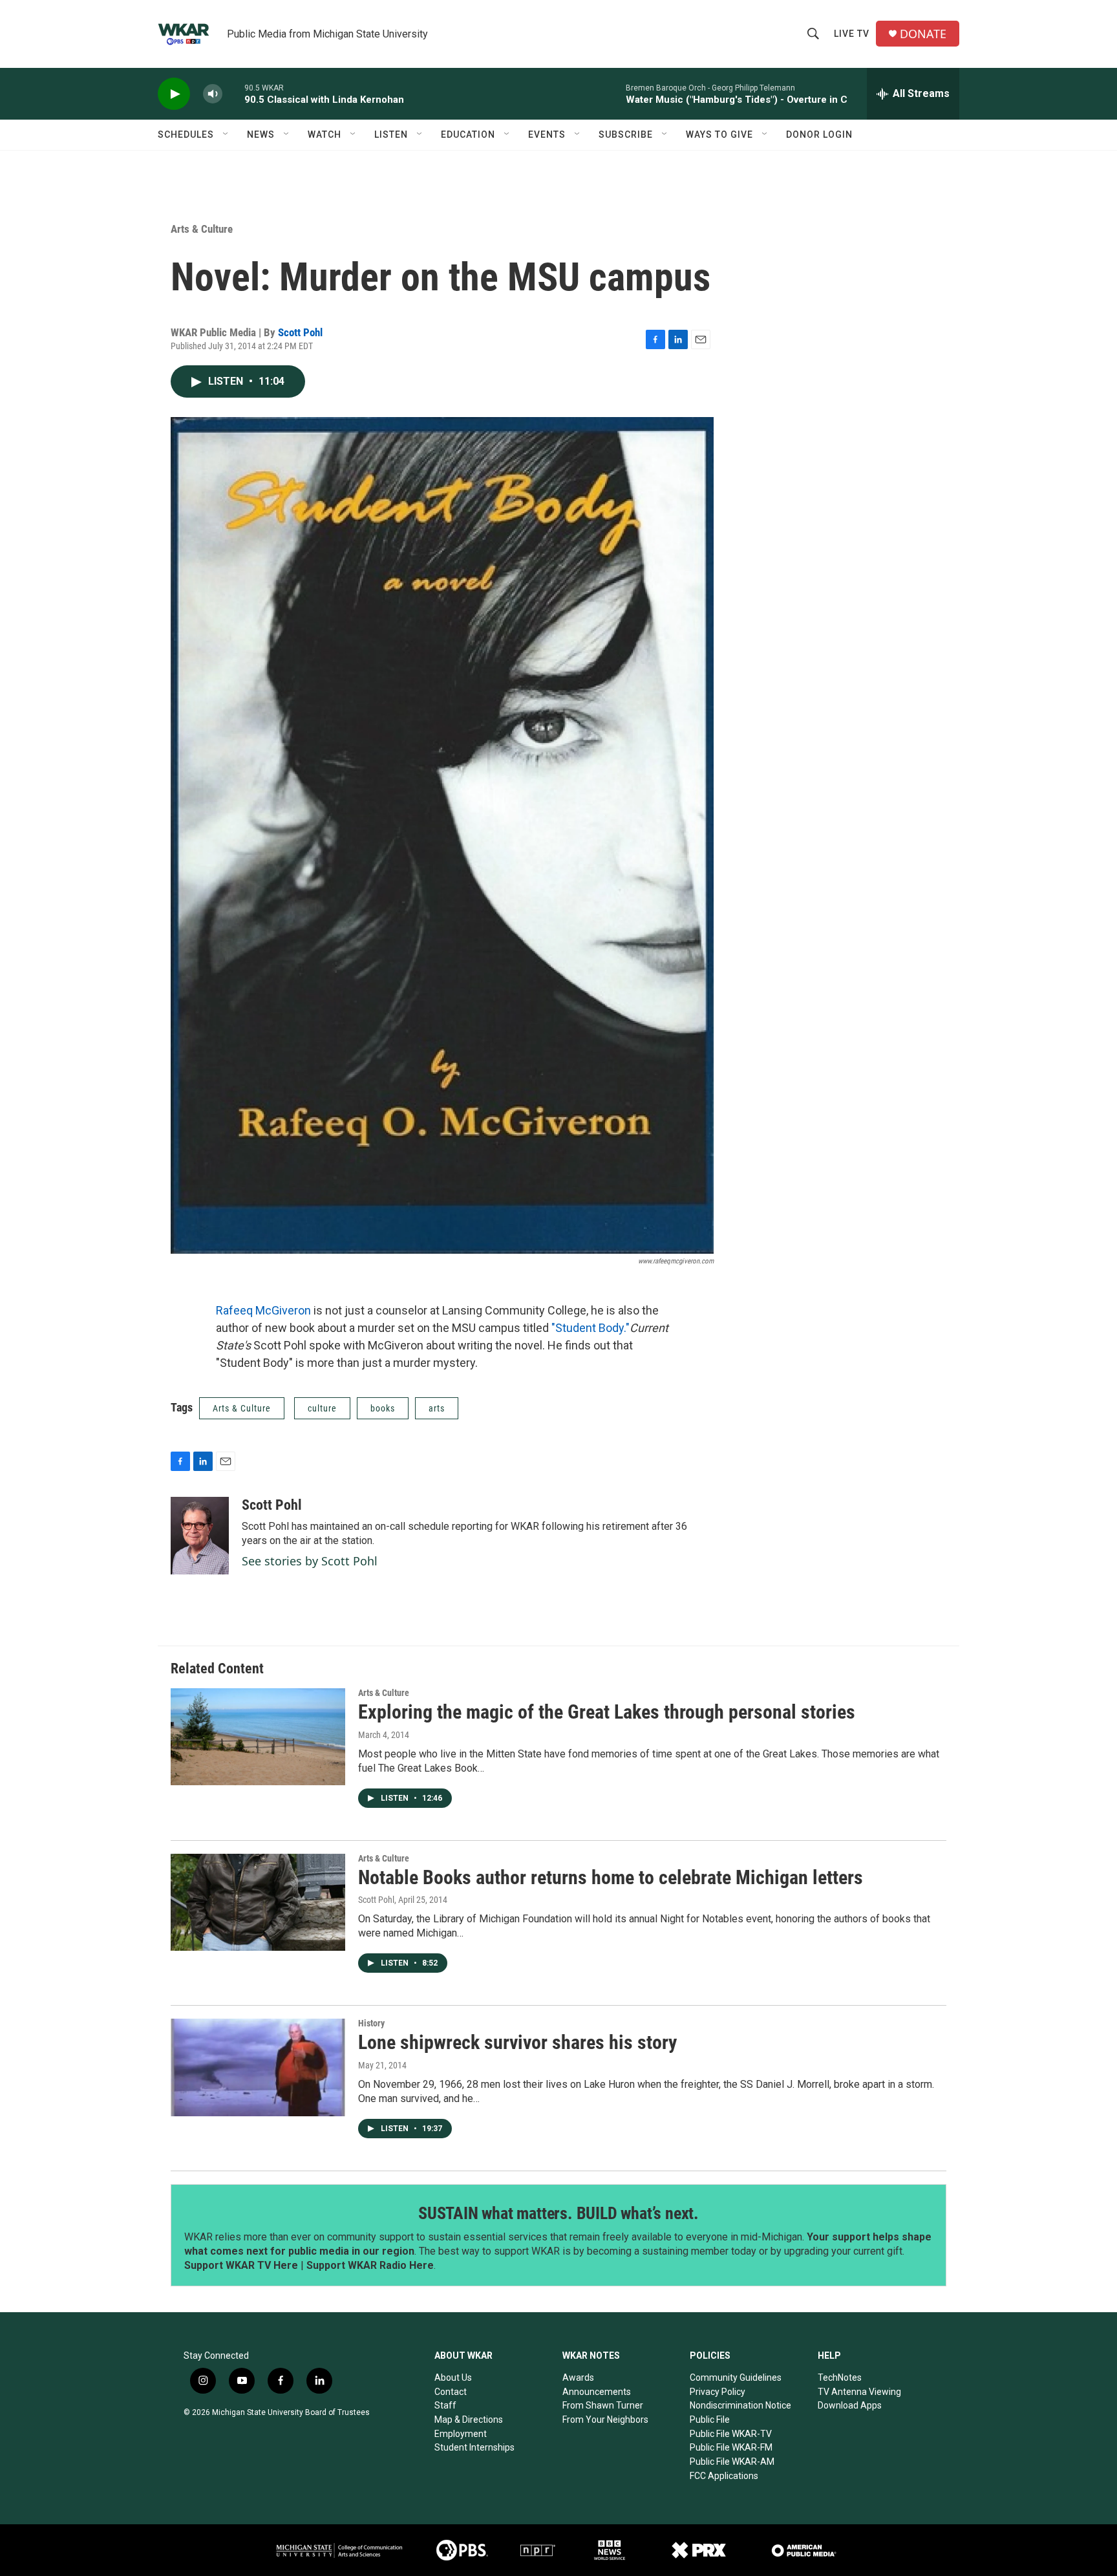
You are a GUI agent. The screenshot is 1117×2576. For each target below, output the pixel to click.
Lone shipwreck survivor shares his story (517, 2042)
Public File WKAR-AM (732, 2462)
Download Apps (850, 2405)
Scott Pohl (300, 332)
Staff (445, 2405)
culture (322, 1408)
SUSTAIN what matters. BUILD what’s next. (558, 2213)
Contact (451, 2392)
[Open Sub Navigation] (226, 134)
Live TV (852, 34)
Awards (578, 2377)
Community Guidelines (736, 2377)
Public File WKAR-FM (731, 2447)
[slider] (233, 93)
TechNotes (840, 2377)
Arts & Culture (202, 229)
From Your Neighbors (605, 2420)
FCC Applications (724, 2476)
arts (437, 1408)
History (371, 2023)
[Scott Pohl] (200, 1536)
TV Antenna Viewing (859, 2392)
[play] (174, 94)
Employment (461, 2434)
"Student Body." (590, 1328)
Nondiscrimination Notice (740, 2405)
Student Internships (474, 2447)
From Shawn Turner (603, 2405)
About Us (453, 2377)
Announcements (597, 2392)
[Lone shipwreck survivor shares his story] (258, 2067)
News (261, 134)
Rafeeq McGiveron (263, 1310)
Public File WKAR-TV (731, 2434)
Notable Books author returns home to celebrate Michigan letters (611, 1877)
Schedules (186, 134)
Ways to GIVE (719, 134)
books (383, 1408)
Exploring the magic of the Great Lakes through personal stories (607, 1712)
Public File (710, 2420)
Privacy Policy (718, 2392)
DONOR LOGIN (819, 134)
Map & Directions (469, 2420)
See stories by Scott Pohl (310, 1561)
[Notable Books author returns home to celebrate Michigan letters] (258, 1902)
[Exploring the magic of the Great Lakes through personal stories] (258, 1737)
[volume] (213, 94)
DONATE (923, 34)
